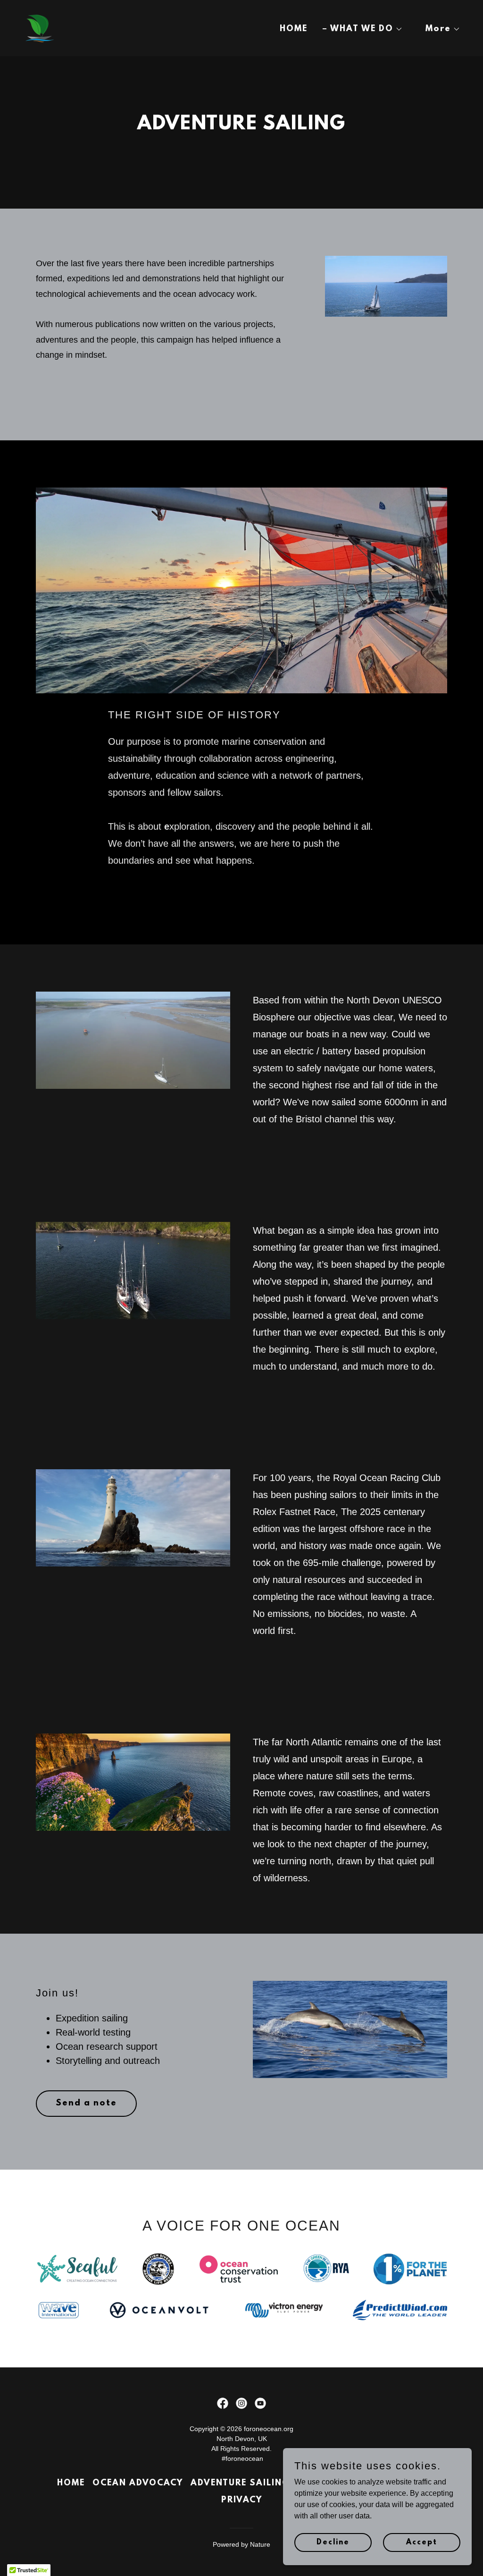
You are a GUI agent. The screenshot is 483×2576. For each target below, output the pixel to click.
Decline (333, 2542)
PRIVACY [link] (242, 2500)
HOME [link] (294, 29)
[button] (363, 29)
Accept (422, 2542)
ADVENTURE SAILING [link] (240, 2483)
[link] (39, 28)
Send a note (86, 2104)
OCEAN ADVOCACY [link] (138, 2483)
